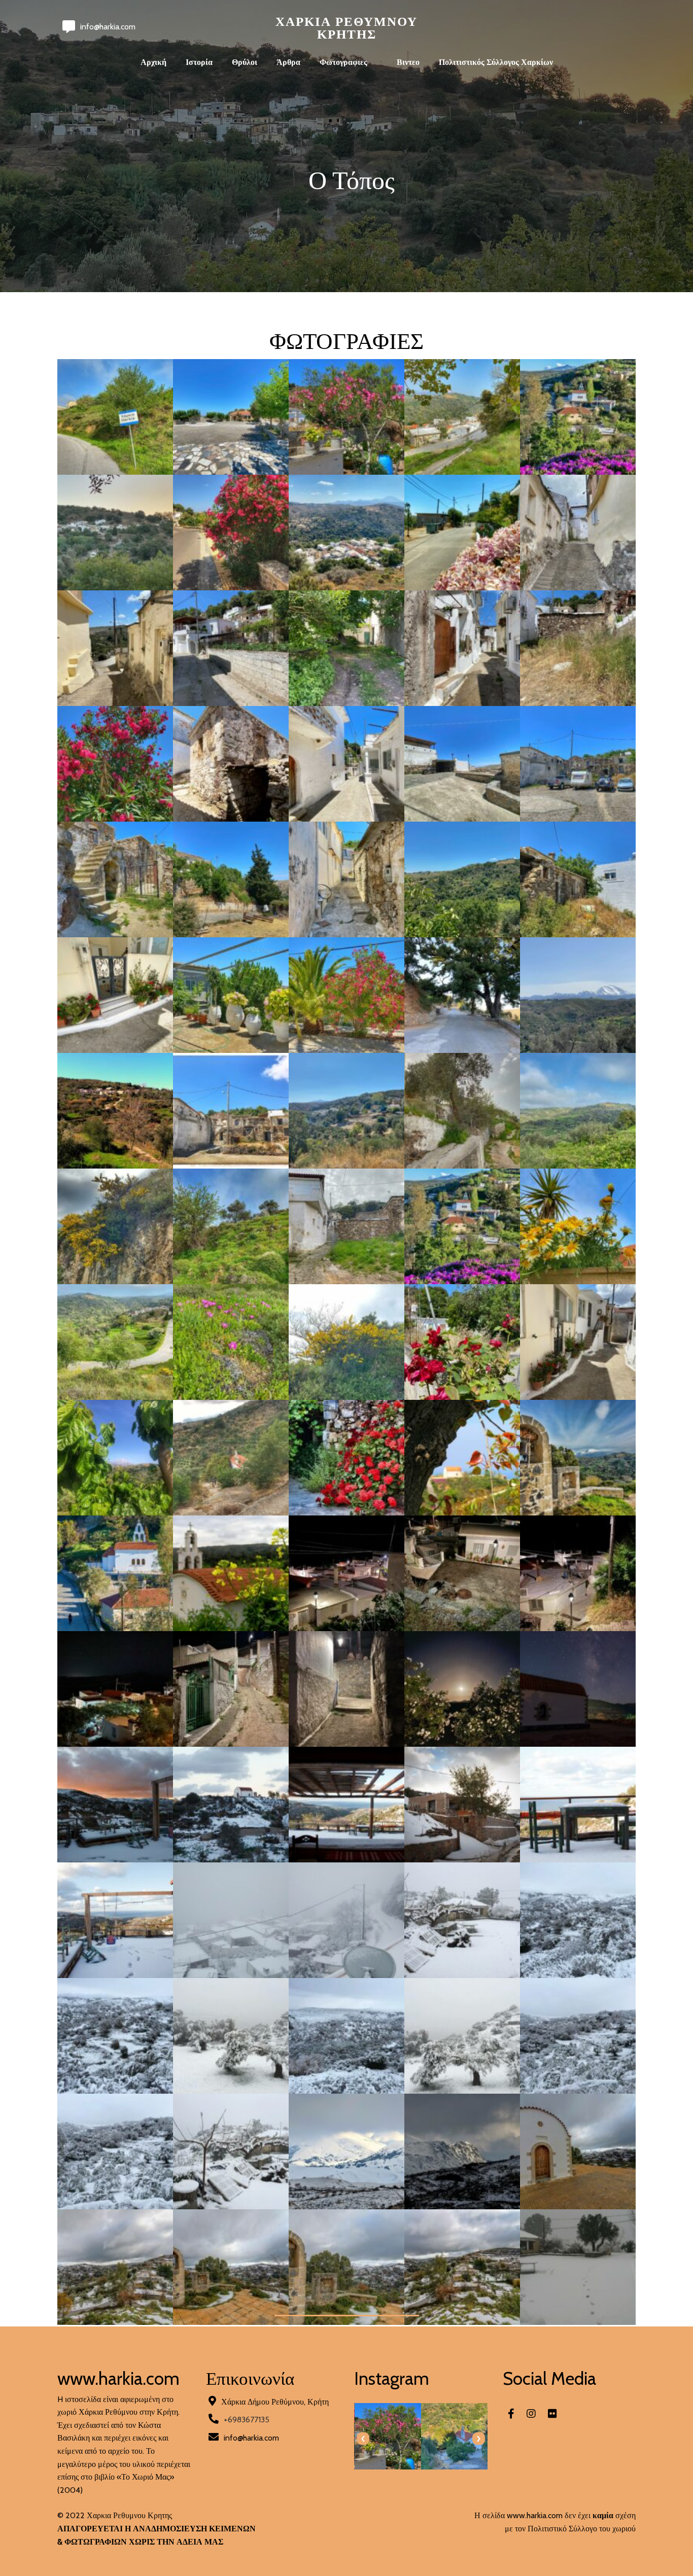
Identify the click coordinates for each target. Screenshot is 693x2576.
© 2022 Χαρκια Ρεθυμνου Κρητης (115, 2515)
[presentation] (363, 2439)
